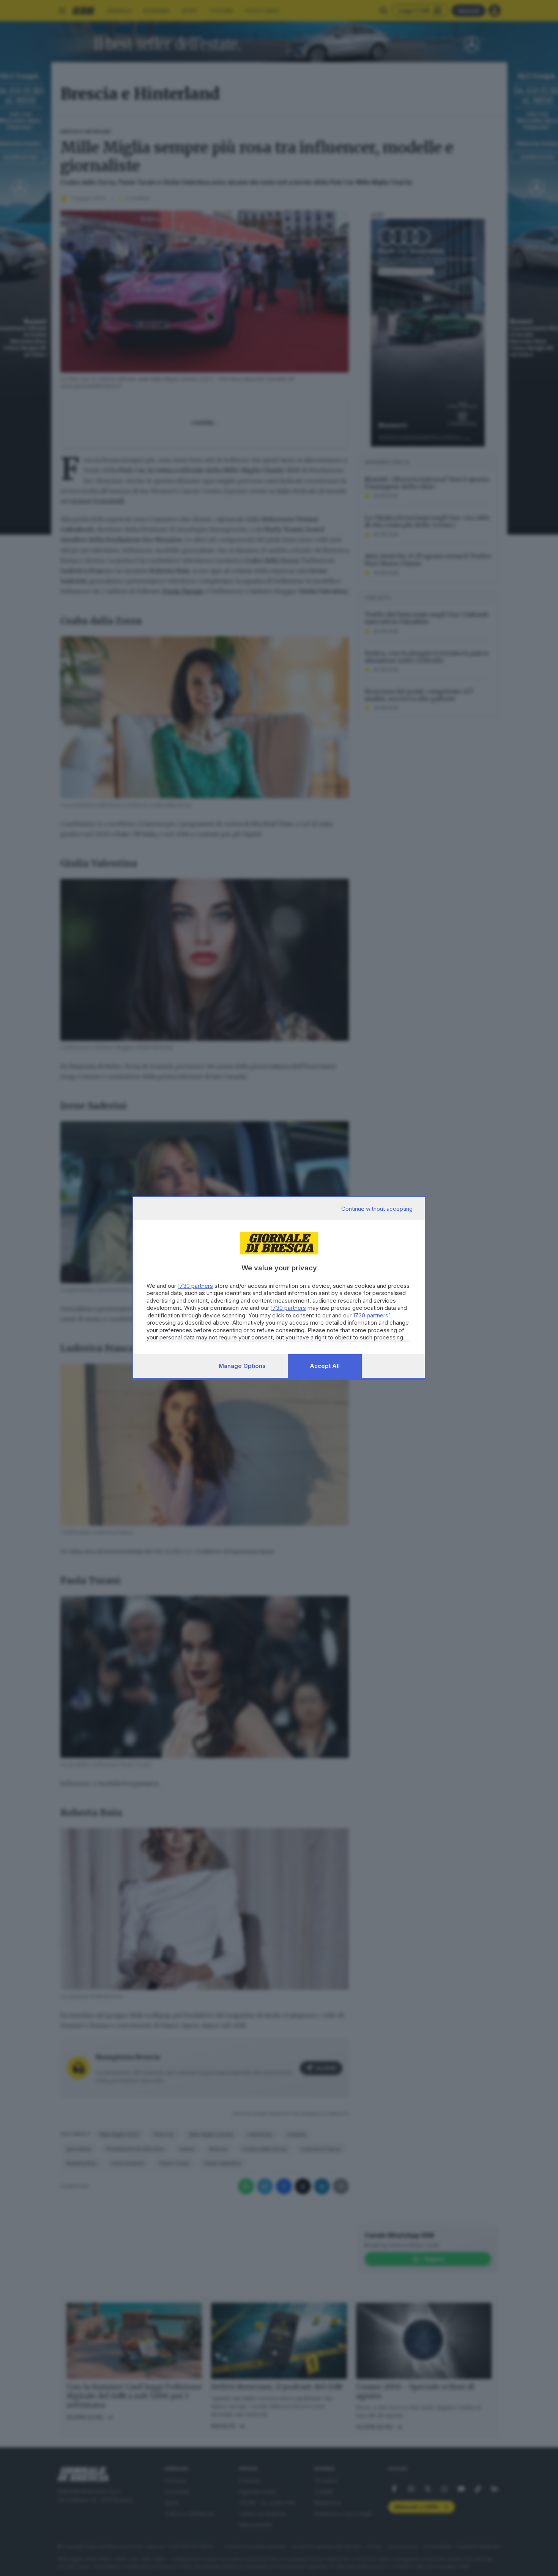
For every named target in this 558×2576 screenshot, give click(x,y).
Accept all (325, 1366)
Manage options (242, 1366)
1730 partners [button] (195, 1286)
